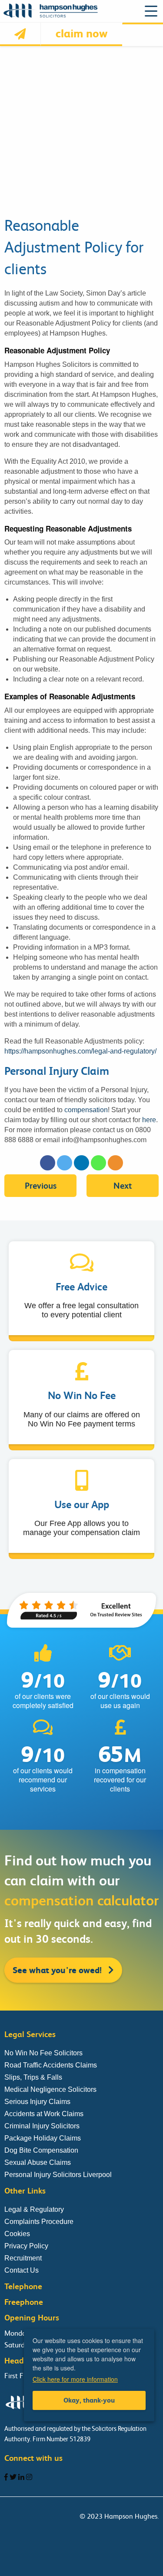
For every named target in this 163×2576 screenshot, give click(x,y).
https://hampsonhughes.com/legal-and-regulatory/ (80, 1051)
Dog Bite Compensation (41, 2150)
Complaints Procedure (39, 2222)
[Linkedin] (81, 1163)
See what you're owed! (58, 1970)
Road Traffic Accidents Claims (51, 2065)
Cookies (17, 2234)
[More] (115, 1163)
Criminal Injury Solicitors (42, 2126)
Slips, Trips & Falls (33, 2077)
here (149, 1120)
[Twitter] (65, 1163)
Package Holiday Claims (43, 2138)
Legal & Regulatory (34, 2209)
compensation (86, 1110)
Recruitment (23, 2258)
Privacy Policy (26, 2246)
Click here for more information (75, 2379)
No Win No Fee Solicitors (43, 2053)
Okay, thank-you (89, 2400)
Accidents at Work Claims (44, 2114)
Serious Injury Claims (37, 2102)
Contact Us (22, 2270)
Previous (41, 1186)
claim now (81, 33)
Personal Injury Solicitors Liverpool (58, 2175)
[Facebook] (48, 1163)
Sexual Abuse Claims (38, 2162)
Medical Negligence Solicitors (50, 2089)
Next (123, 1186)
